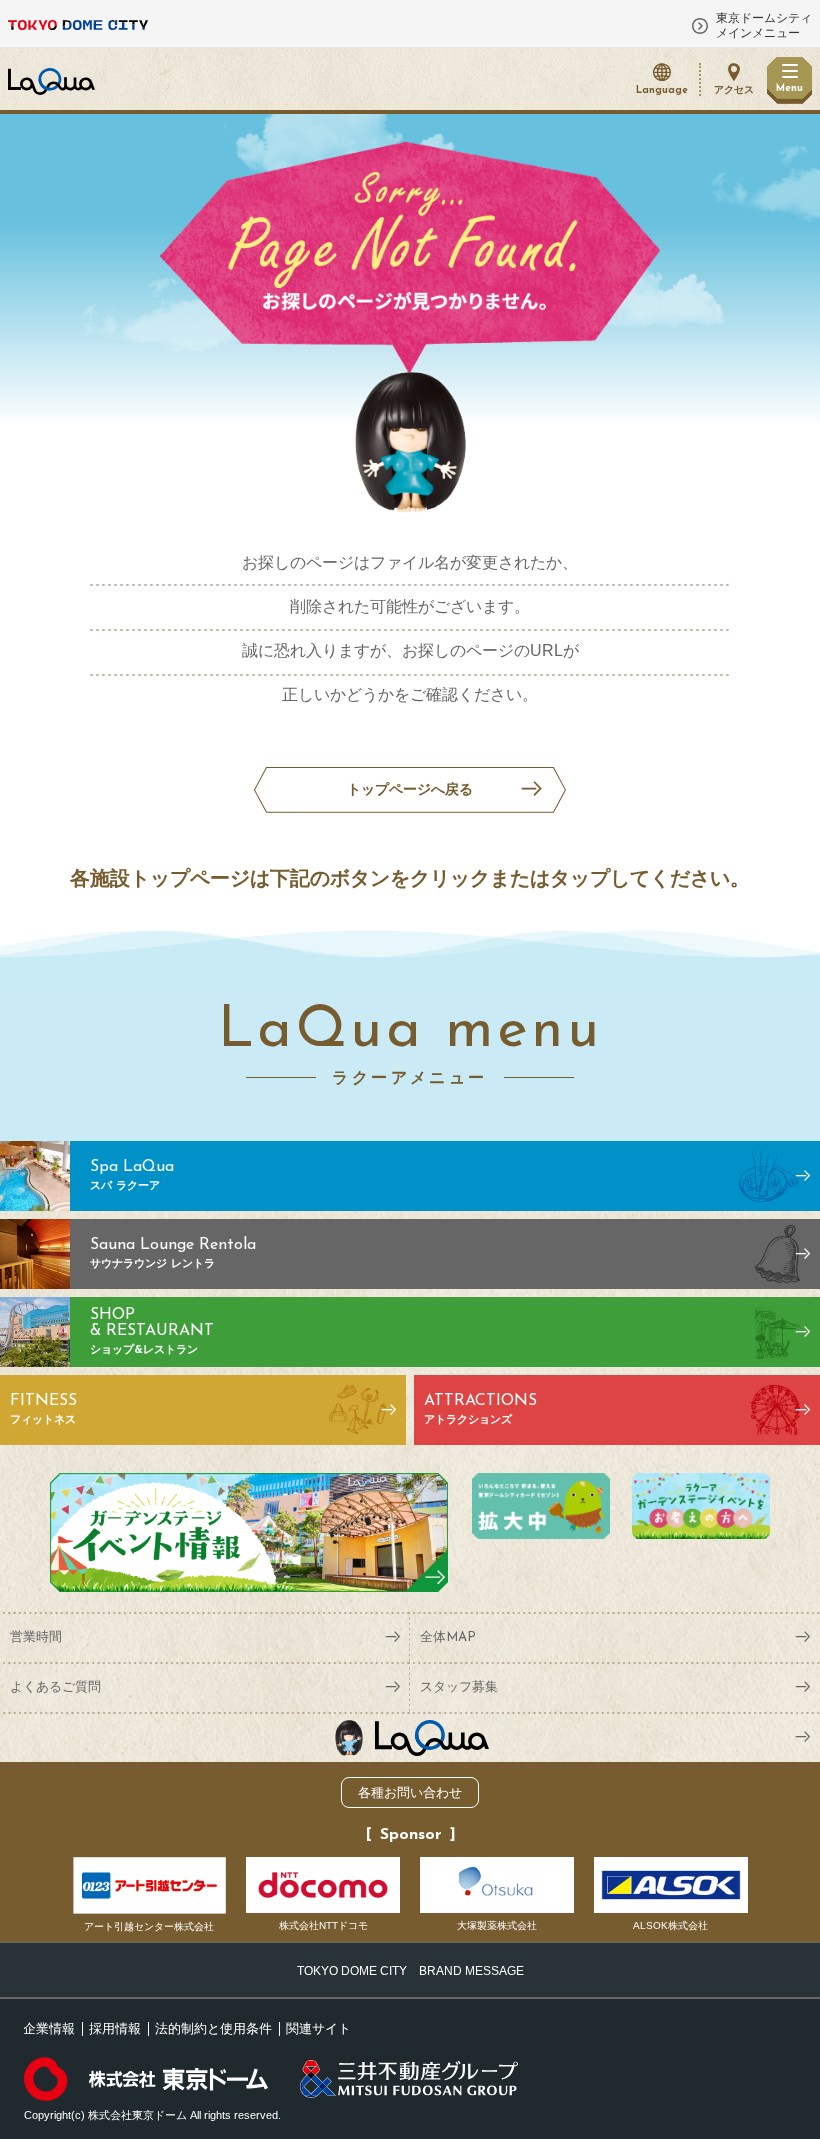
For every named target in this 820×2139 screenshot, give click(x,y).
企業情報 (49, 2028)
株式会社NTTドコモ (323, 1925)
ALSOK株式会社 (670, 1925)
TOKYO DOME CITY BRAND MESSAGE (410, 1971)
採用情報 (115, 2028)
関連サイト (318, 2028)
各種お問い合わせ (410, 1792)
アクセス (734, 90)
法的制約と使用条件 (213, 2028)
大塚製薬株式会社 (497, 1925)
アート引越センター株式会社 (149, 1926)
